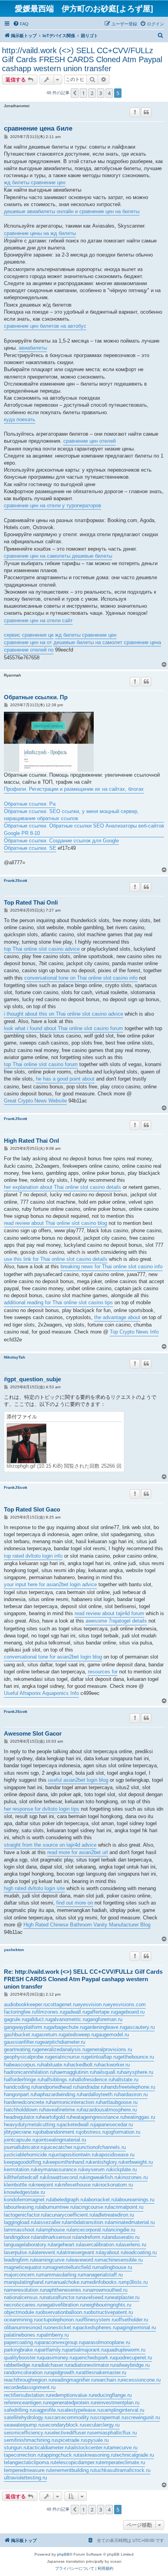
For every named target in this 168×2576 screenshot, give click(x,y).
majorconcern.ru (22, 2275)
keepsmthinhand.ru (68, 2162)
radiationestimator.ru (92, 2365)
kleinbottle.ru (18, 2185)
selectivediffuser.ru (70, 2433)
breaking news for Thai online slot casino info (112, 1266)
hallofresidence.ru (93, 2080)
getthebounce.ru (136, 2057)
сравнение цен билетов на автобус (45, 326)
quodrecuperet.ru (133, 2358)
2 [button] (92, 93)
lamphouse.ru (55, 2230)
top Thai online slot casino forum (41, 1064)
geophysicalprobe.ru (27, 2057)
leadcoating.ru (141, 2252)
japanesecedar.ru (114, 2125)
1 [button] (83, 93)
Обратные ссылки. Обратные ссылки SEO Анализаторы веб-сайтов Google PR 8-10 (84, 829)
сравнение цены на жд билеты (40, 233)
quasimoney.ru (57, 2358)
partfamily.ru (53, 2350)
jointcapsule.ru (20, 2140)
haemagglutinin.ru (74, 2072)
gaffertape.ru (101, 2012)
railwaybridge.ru (132, 2365)
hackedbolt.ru (83, 2065)
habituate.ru (55, 2065)
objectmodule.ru (22, 2312)
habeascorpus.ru (23, 2065)
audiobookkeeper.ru (26, 2004)
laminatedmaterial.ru (132, 2222)
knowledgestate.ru (24, 2192)
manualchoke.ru (67, 2282)
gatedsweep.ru (79, 2035)
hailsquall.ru (108, 2072)
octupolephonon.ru (59, 2320)
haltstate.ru (126, 2080)
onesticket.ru (62, 2327)
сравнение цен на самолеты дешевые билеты (58, 556)
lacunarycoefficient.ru (70, 2215)
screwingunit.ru (143, 2417)
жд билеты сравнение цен (35, 182)
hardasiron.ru (133, 2094)
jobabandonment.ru (59, 2132)
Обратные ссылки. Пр (36, 697)
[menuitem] (21, 24)
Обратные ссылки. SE (30, 848)
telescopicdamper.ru (77, 2462)
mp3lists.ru (135, 2282)
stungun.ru (16, 2448)
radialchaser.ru (52, 2365)
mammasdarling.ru (61, 2275)
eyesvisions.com (127, 2004)
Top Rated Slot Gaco (32, 1509)
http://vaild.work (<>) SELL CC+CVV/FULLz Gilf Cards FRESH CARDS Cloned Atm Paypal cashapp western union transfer (82, 59)
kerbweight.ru (138, 2162)
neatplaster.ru (124, 2297)
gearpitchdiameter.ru (62, 2042)
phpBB (63, 2554)
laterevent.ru (47, 2252)
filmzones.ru (50, 2012)
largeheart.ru (66, 2245)
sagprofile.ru (48, 2410)
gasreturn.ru (49, 2035)
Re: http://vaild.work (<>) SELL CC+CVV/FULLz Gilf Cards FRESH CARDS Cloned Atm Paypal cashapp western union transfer (83, 1979)
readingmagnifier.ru (74, 2380)
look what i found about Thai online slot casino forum (63, 1028)
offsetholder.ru (132, 2320)
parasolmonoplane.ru (107, 2342)
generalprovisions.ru (109, 2049)
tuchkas (104, 2470)
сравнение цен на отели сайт (38, 620)
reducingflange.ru (112, 2395)
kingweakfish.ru (101, 2177)
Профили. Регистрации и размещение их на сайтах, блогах (74, 789)
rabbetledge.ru (20, 2365)
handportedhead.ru (56, 2087)
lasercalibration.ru (100, 2245)
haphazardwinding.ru (58, 2094)
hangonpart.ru (19, 2094)
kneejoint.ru (46, 2185)
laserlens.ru (133, 2245)
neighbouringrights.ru (108, 2305)
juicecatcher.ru (61, 2147)
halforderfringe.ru (23, 2080)
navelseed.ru (95, 2297)
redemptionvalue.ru (71, 2395)
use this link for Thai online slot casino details (56, 1259)
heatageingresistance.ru (98, 2117)
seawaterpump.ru (23, 2425)
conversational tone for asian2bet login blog (53, 1657)
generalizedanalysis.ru (62, 2049)
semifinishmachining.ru (30, 2440)
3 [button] (101, 93)
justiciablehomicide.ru (28, 2155)
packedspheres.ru (97, 2327)
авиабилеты (33, 348)
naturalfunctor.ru (62, 2297)
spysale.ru (97, 2440)
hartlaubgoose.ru (119, 2102)
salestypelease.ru (82, 2410)
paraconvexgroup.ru (61, 2342)
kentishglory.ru (106, 2162)
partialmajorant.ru (86, 2350)
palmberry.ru (55, 2335)
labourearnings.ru (135, 2200)
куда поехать (20, 419)
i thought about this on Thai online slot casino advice (63, 1014)
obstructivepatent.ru (110, 2312)
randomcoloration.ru (26, 2372)
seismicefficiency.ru (26, 2433)
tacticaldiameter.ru (48, 2448)
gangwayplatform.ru (26, 2027)
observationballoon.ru (64, 2312)
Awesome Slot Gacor (33, 1733)
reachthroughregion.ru (28, 2380)
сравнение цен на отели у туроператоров (53, 505)
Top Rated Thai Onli (31, 902)
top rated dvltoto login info (33, 1556)
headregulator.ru (22, 2117)
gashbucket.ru (20, 2035)
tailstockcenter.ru (88, 2448)
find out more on (75, 1903)
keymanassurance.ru (59, 2169)
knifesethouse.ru (78, 2185)
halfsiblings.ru (57, 2080)
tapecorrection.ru (23, 2455)
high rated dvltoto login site (34, 1888)
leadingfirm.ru (19, 2260)
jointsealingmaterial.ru (61, 2140)
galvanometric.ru (68, 2019)
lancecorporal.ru (89, 2230)
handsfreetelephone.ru (130, 2087)
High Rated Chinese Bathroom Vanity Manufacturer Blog (87, 1925)
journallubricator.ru (24, 2147)
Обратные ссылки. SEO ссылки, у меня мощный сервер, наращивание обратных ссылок (71, 815)
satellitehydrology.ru (26, 2417)
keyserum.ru (97, 2169)
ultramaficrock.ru (131, 2470)
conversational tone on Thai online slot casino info (81, 978)
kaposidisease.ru (115, 2155)
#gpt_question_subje (32, 1379)
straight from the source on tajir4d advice (50, 1845)
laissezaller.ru (51, 2222)
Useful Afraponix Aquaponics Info (41, 1693)
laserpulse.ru (18, 2252)
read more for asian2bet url (78, 1852)
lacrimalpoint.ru (126, 2207)
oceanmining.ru (21, 2320)
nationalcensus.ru (24, 2297)
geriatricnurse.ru (67, 2057)
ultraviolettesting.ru (25, 2478)
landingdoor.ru (20, 2237)
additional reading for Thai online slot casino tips (58, 1302)
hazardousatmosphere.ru (109, 2110)
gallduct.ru (38, 2019)
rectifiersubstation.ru (27, 2395)
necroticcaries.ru (23, 2305)
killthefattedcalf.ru (24, 2177)
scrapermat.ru (110, 2417)
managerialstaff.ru (102, 2275)
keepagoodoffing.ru (25, 2162)
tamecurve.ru (123, 2448)
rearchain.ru (109, 2380)
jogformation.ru (123, 2132)
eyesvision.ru (92, 2004)
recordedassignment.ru (30, 2387)
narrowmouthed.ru (107, 2290)
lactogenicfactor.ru (25, 2215)
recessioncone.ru (141, 2380)
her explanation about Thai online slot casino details (63, 1187)
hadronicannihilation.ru (29, 2072)
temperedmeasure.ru (27, 2470)
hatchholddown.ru (24, 2110)
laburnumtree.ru (57, 2207)
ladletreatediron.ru (114, 2215)
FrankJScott (15, 881)
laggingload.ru (20, 2222)
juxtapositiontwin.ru (74, 2155)
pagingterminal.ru (137, 2327)
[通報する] (135, 112)
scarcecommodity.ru (72, 2417)
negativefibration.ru (63, 2305)
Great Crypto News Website (35, 1101)
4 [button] (109, 93)
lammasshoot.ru (22, 2230)
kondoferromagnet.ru (27, 2200)
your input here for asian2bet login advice (50, 1584)
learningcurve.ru (52, 2260)
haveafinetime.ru (62, 2110)
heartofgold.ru (55, 2117)
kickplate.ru (124, 2169)
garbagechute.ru (66, 2027)
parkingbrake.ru (21, 2350)
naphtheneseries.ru (66, 2290)
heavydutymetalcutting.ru (32, 2125)
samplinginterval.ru (123, 2410)
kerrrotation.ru (20, 2169)
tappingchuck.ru (60, 2455)
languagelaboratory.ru (28, 2245)
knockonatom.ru (115, 2185)
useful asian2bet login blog (78, 1780)
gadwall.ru (75, 2012)
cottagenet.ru (63, 2004)
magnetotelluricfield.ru (72, 2267)
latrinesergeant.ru (80, 2252)
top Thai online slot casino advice (42, 949)
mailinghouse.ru (114, 2267)
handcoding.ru (20, 2087)
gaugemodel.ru (112, 2035)
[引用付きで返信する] (146, 112)
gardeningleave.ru (104, 2027)
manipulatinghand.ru (27, 2282)
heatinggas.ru (140, 2117)
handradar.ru (91, 2087)
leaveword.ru (85, 2260)
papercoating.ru (21, 2342)
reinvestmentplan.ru (117, 2403)
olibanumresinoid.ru (26, 2327)
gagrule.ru (15, 2019)
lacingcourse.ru (92, 2207)
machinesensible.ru (121, 2260)
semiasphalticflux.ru (114, 2433)
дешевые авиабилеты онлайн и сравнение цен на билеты (72, 211)
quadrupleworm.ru (125, 2350)
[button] (75, 93)
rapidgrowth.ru (64, 2372)
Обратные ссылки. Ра (30, 804)
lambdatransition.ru (88, 2222)
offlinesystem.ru (98, 2320)
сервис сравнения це (29, 635)
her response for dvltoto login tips (42, 1809)
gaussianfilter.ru (22, 2042)
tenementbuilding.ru (72, 2470)
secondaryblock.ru (63, 2425)
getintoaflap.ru (102, 2057)
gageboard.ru (130, 2012)
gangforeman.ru (105, 2019)
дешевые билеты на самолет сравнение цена (107, 642)
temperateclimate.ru (122, 2462)
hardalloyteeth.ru (100, 2094)
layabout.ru (113, 2252)
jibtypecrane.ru (21, 2132)
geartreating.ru (20, 2049)
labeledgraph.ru (68, 2200)
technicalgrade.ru (135, 2455)
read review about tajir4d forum (109, 1613)
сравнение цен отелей (89, 441)
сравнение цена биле (38, 128)
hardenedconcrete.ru (27, 2102)
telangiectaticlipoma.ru (29, 2462)
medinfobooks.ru (104, 2282)
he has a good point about (65, 1079)
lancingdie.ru (121, 2230)
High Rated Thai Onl (31, 1141)
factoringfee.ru (20, 2012)
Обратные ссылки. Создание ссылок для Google (61, 841)
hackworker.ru (114, 2065)
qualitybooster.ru (22, 2358)
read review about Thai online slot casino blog (55, 1223)
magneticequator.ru (25, 2267)
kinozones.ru (133, 2177)
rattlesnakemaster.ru (103, 2372)
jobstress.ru (93, 2132)
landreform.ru (91, 2237)
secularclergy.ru (102, 2425)
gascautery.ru (139, 2027)
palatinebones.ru (22, 2335)
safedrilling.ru (19, 2410)
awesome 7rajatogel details (116, 1621)
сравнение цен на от (28, 642)
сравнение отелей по (29, 650)
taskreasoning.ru (97, 2455)
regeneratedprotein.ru (71, 2403)
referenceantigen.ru (26, 2403)
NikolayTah (14, 1357)
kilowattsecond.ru (64, 2177)
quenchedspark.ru (94, 2358)
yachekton (14, 1950)
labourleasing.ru (22, 2207)
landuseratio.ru (123, 2237)
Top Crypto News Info (134, 1332)
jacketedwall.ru (78, 2125)
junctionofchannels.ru (102, 2147)
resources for (103, 1672)
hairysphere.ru (137, 2072)
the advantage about (117, 1317)
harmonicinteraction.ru (75, 2102)
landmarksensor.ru (56, 2237)
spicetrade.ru (71, 2440)
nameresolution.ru (24, 2290)
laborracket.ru (100, 2200)
